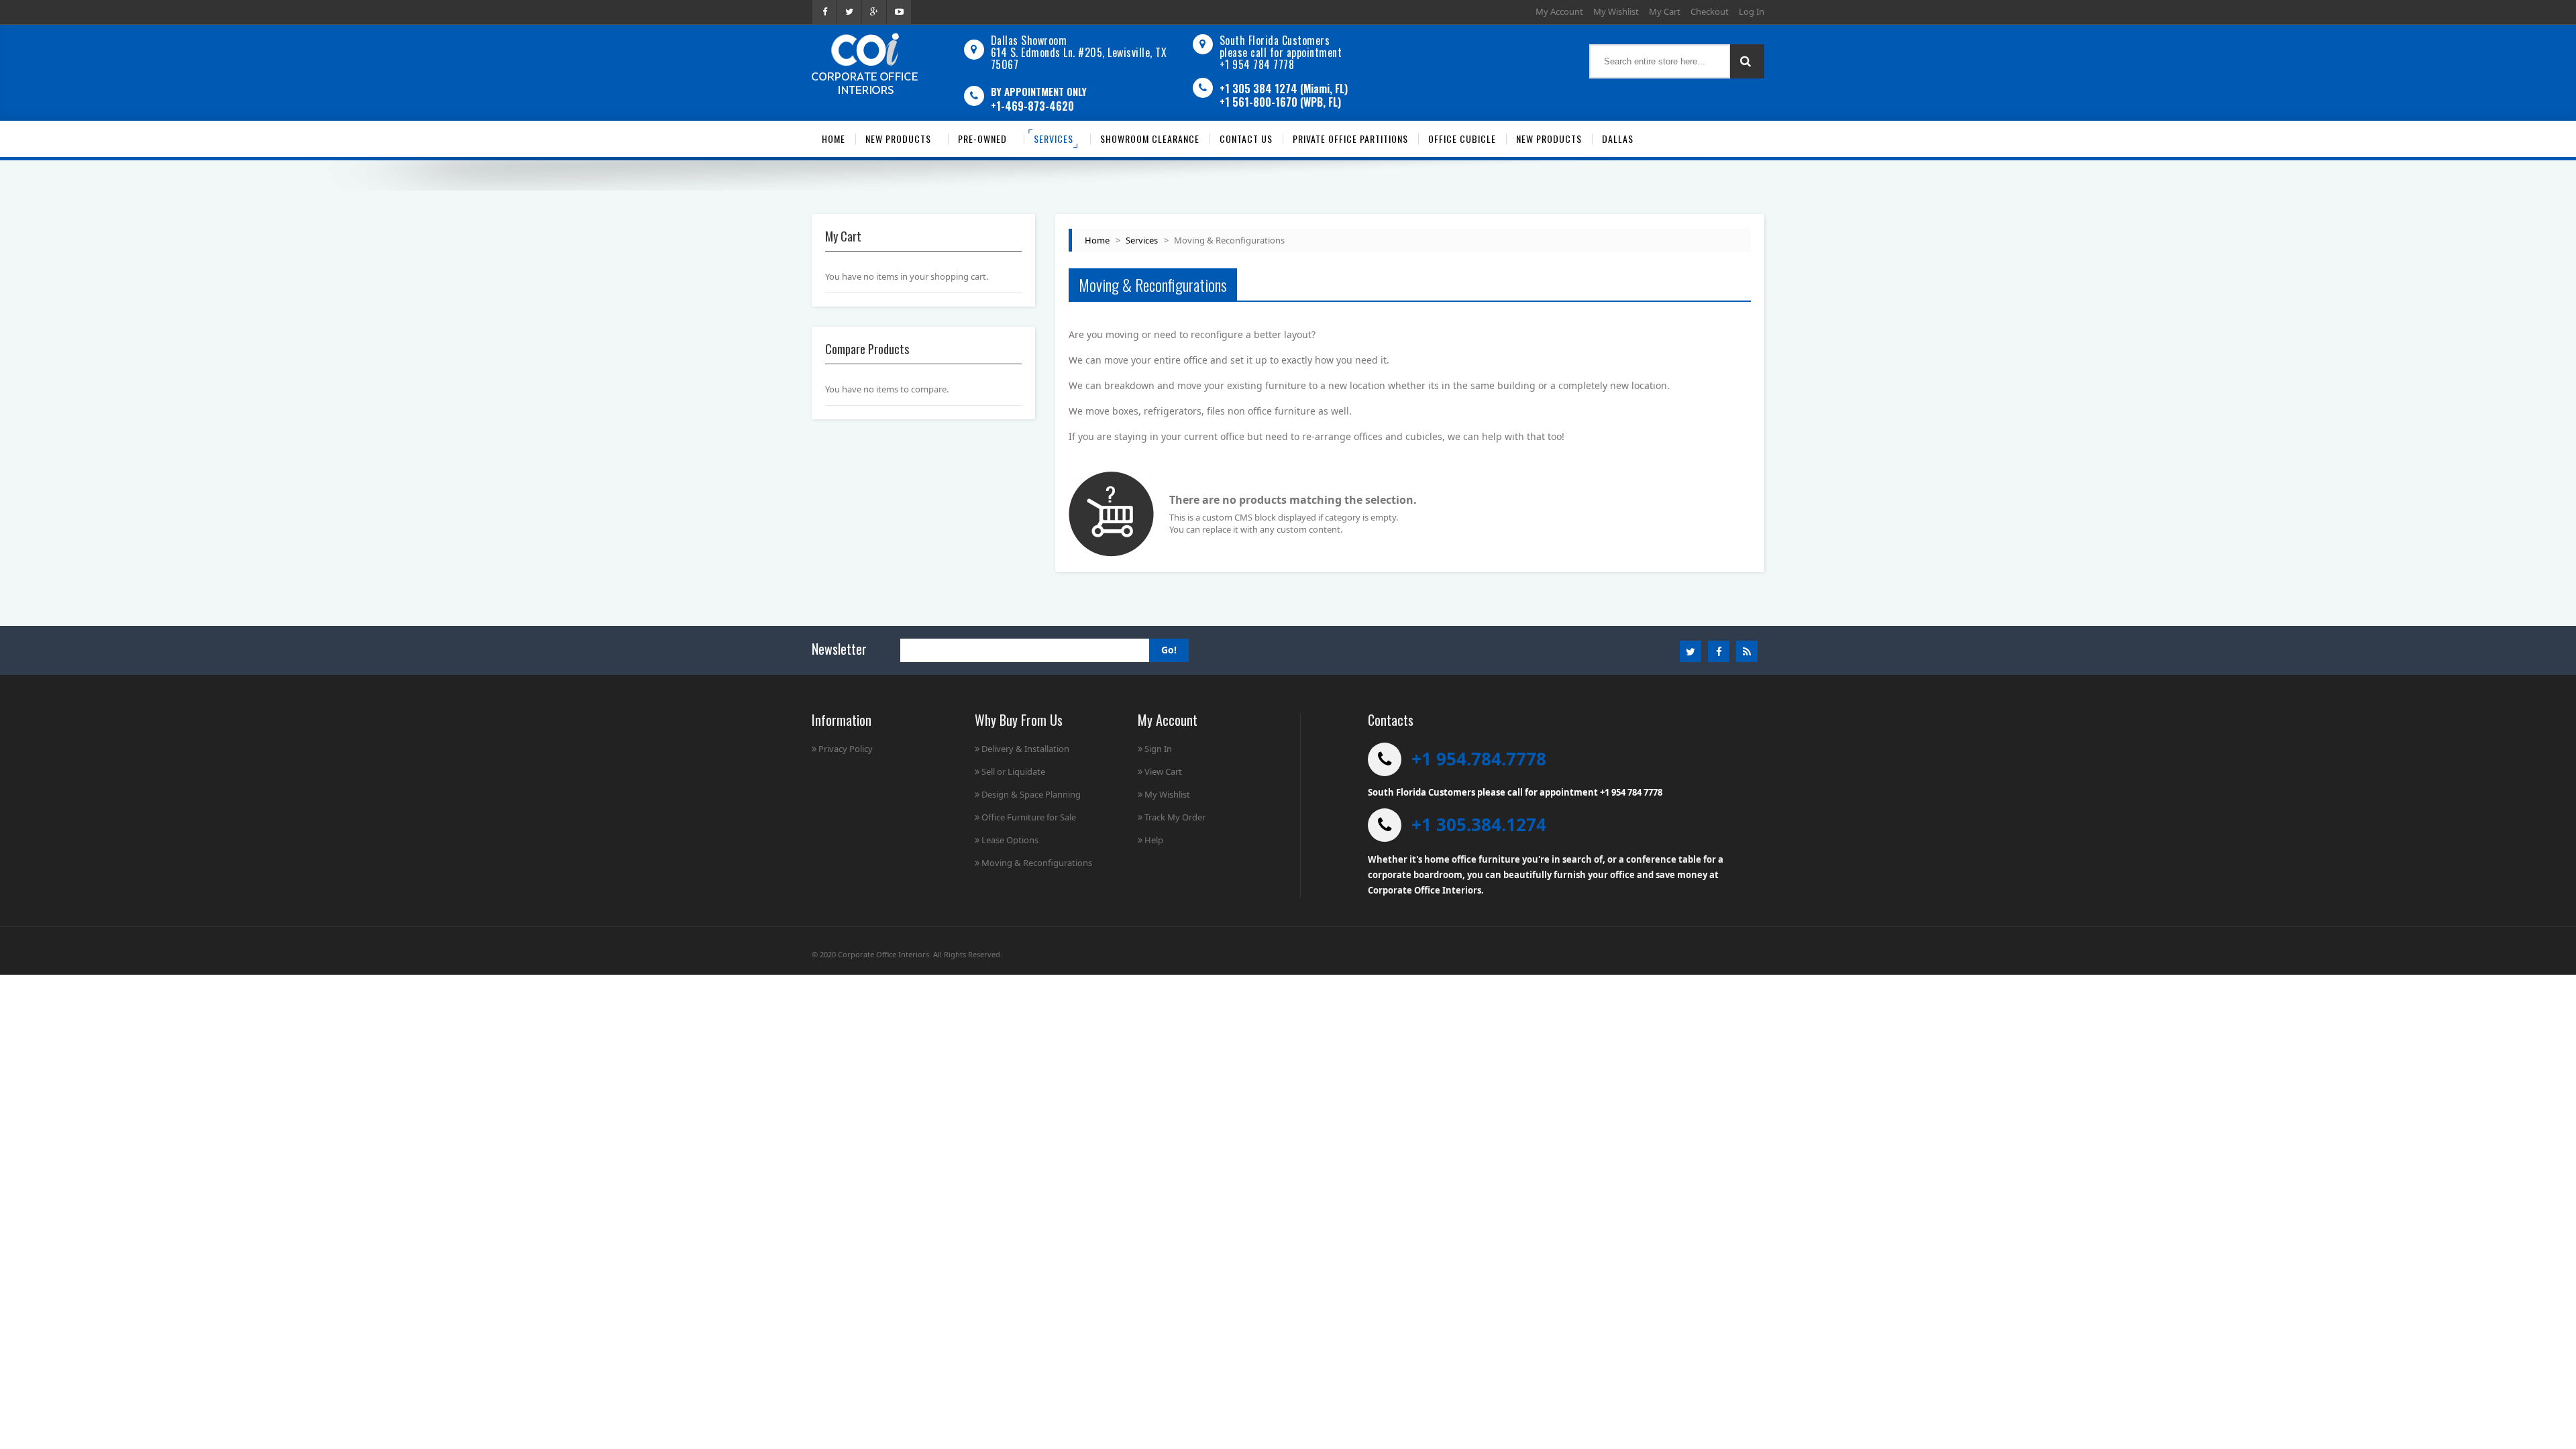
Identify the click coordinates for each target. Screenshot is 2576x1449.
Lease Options (1010, 840)
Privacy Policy (846, 749)
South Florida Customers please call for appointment (1281, 46)
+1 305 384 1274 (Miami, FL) (1284, 89)
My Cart (1665, 11)
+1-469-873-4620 (1032, 106)
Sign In (1158, 749)
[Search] (1747, 61)
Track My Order (1175, 817)
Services (1142, 240)
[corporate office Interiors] (865, 63)
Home (1097, 240)
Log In (1752, 11)
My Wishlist (1616, 11)
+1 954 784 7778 (1257, 64)
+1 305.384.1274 (1479, 824)
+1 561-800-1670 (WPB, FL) (1280, 102)
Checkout (1710, 11)
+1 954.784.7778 (1479, 759)
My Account (1559, 11)
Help (1154, 840)
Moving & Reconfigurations (1037, 863)
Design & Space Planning (1031, 794)
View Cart (1163, 771)
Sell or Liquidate (1013, 771)
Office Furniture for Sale (1029, 817)
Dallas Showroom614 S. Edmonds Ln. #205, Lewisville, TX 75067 (1079, 52)
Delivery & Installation (1025, 749)
